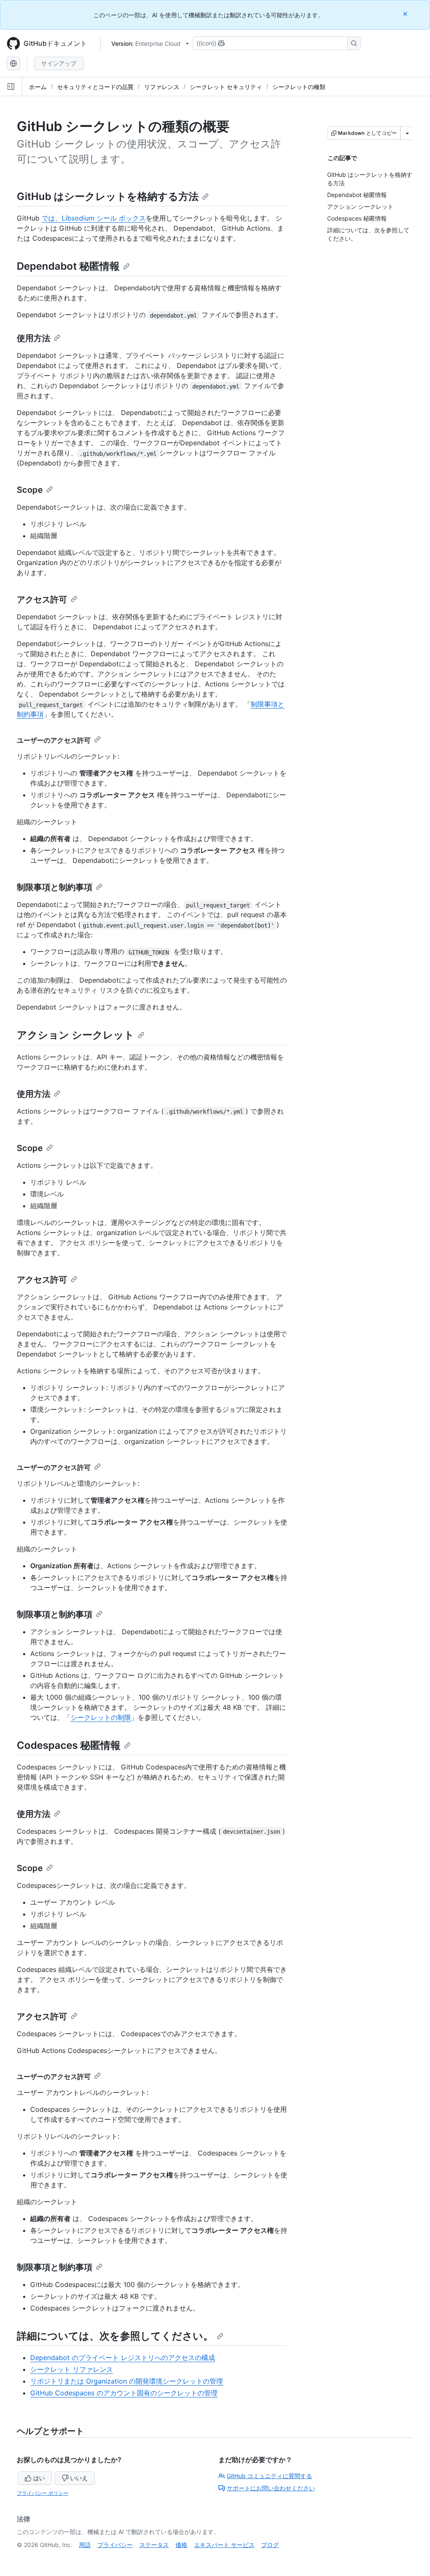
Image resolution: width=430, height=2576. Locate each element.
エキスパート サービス (224, 2545)
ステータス (154, 2545)
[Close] (406, 14)
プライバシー (115, 2545)
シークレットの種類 (299, 87)
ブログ (270, 2545)
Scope (30, 490)
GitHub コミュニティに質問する (269, 2476)
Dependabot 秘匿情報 (68, 266)
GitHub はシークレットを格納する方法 (108, 196)
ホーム (38, 87)
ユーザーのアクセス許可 (54, 740)
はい (39, 2478)
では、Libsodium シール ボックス (94, 218)
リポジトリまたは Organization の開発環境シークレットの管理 (127, 2381)
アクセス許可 (42, 599)
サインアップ (59, 63)
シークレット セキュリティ (226, 87)
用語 (85, 2545)
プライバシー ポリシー (43, 2493)
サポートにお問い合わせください (271, 2488)
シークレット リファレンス (72, 2369)
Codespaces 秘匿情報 (69, 1745)
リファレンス (162, 87)
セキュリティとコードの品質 (95, 87)
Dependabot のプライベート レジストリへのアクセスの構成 (123, 2358)
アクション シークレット (76, 1035)
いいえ (79, 2478)
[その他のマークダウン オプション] (407, 133)
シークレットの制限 (101, 1717)
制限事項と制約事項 (55, 887)
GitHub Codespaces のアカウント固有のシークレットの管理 (124, 2393)
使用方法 (34, 338)
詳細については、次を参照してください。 (115, 2336)
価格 (181, 2545)
